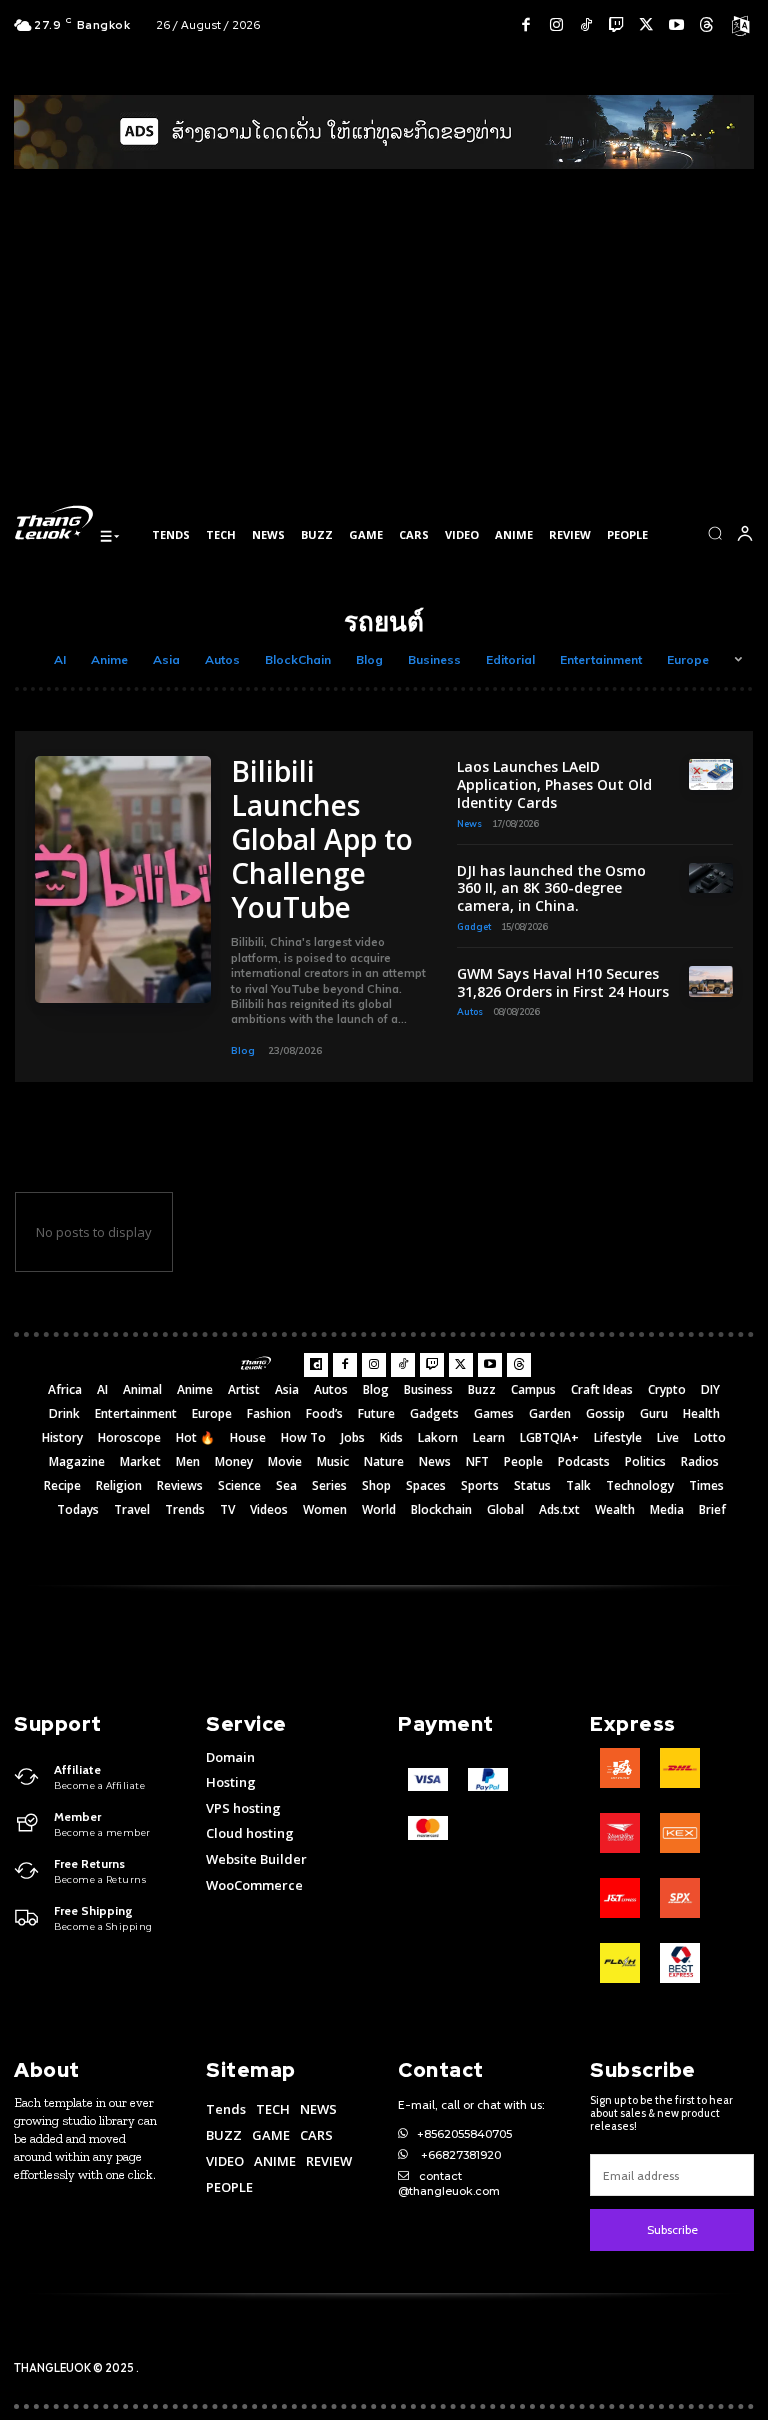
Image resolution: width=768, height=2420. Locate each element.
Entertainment (601, 659)
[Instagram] (556, 25)
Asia (166, 659)
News (469, 823)
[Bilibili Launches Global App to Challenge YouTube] (123, 879)
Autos (222, 659)
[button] (715, 533)
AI (60, 659)
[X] (646, 25)
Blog (369, 659)
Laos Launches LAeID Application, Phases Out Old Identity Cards (554, 784)
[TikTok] (586, 25)
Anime (109, 659)
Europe (688, 659)
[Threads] (706, 25)
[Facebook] (526, 25)
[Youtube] (676, 25)
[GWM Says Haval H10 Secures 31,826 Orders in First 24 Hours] (711, 981)
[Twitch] (616, 25)
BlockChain (298, 659)
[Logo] (54, 522)
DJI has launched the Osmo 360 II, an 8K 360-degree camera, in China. (551, 888)
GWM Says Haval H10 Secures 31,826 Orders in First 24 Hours (563, 982)
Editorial (510, 659)
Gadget (474, 926)
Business (434, 659)
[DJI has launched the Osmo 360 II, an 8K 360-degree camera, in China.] (711, 878)
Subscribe (672, 2229)
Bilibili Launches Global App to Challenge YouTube (322, 838)
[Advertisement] (384, 349)
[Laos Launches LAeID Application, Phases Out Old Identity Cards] (711, 774)
